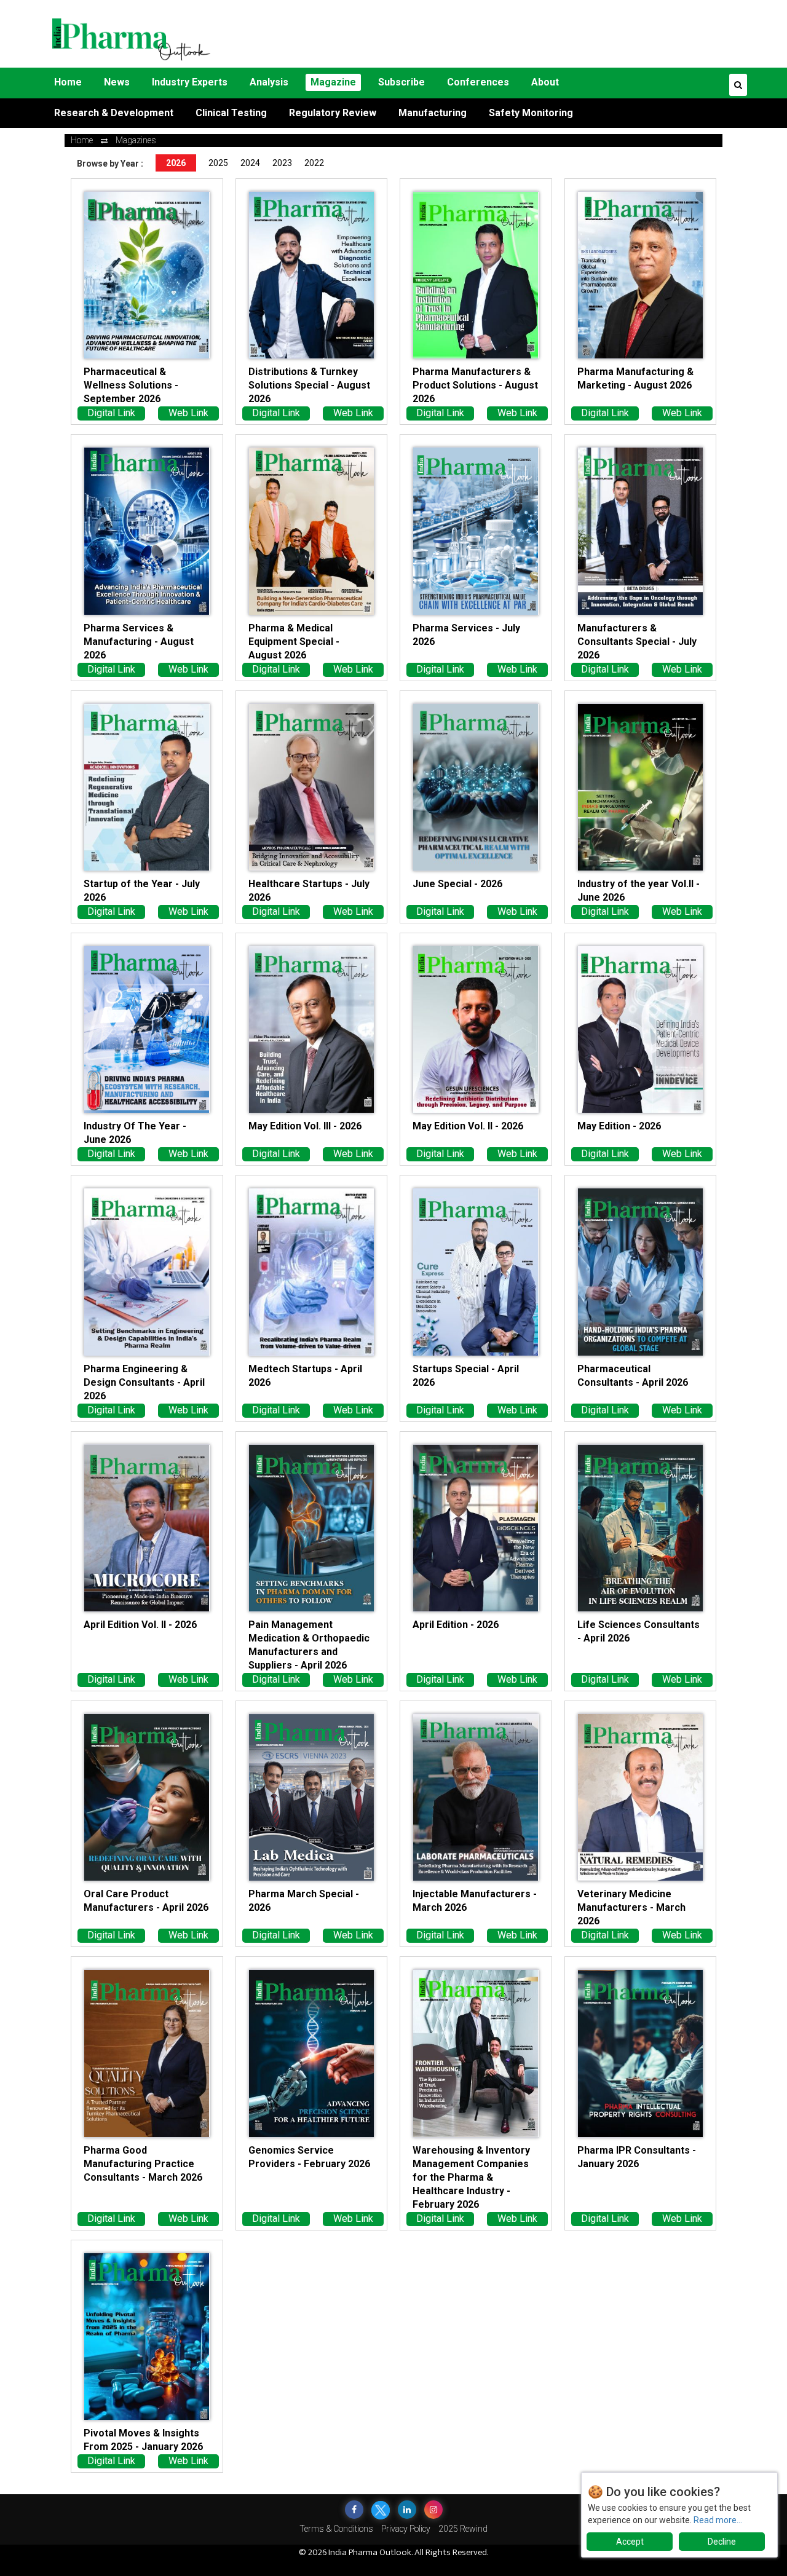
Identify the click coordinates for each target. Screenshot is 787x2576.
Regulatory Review (333, 113)
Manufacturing (433, 113)
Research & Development (114, 113)
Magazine (333, 82)
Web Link (188, 413)
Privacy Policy (406, 2529)
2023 (282, 163)
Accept (630, 2542)
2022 (314, 163)
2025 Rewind (463, 2529)
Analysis (269, 82)
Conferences (478, 82)
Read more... (718, 2520)
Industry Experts (190, 82)
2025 (218, 163)
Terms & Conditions (336, 2529)
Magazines (136, 140)
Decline (722, 2542)
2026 (176, 163)
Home (68, 82)
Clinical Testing (231, 113)
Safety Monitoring (531, 113)
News (117, 82)
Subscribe (401, 82)
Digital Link (111, 413)
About (545, 82)
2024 (250, 163)
